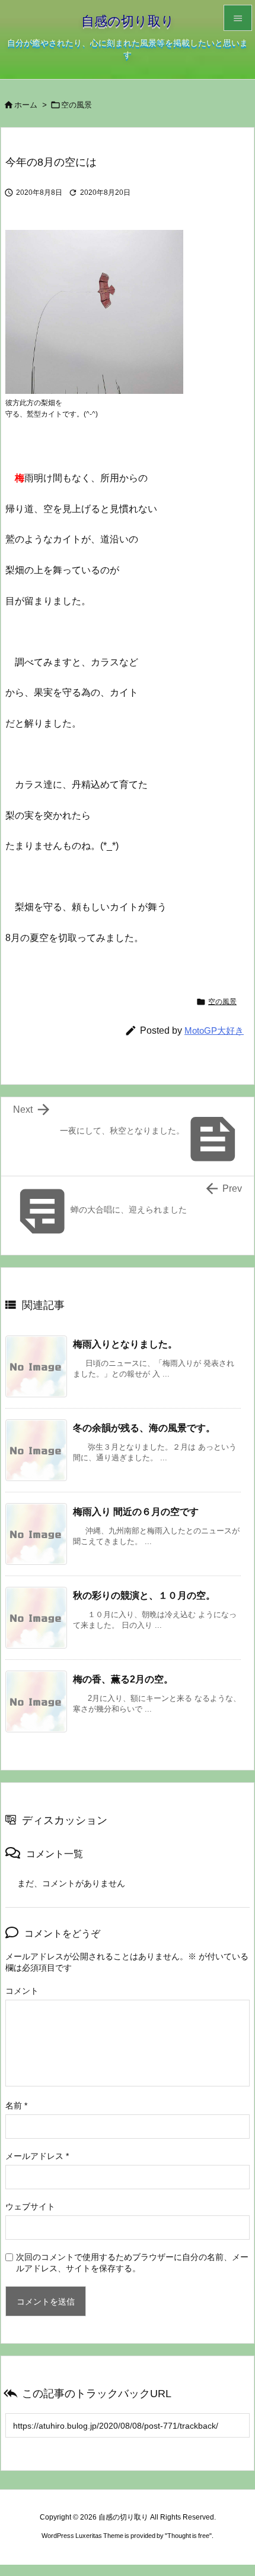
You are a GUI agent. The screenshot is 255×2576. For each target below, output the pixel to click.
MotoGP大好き (214, 1030)
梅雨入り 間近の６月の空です (136, 1511)
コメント (22, 1991)
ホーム (26, 105)
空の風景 (76, 105)
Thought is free (188, 2536)
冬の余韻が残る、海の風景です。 (144, 1428)
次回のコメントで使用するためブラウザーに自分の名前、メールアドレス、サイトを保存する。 (132, 2263)
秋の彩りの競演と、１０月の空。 (144, 1595)
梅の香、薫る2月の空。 (123, 1679)
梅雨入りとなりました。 (125, 1344)
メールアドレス (37, 2156)
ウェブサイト (30, 2206)
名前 (16, 2105)
